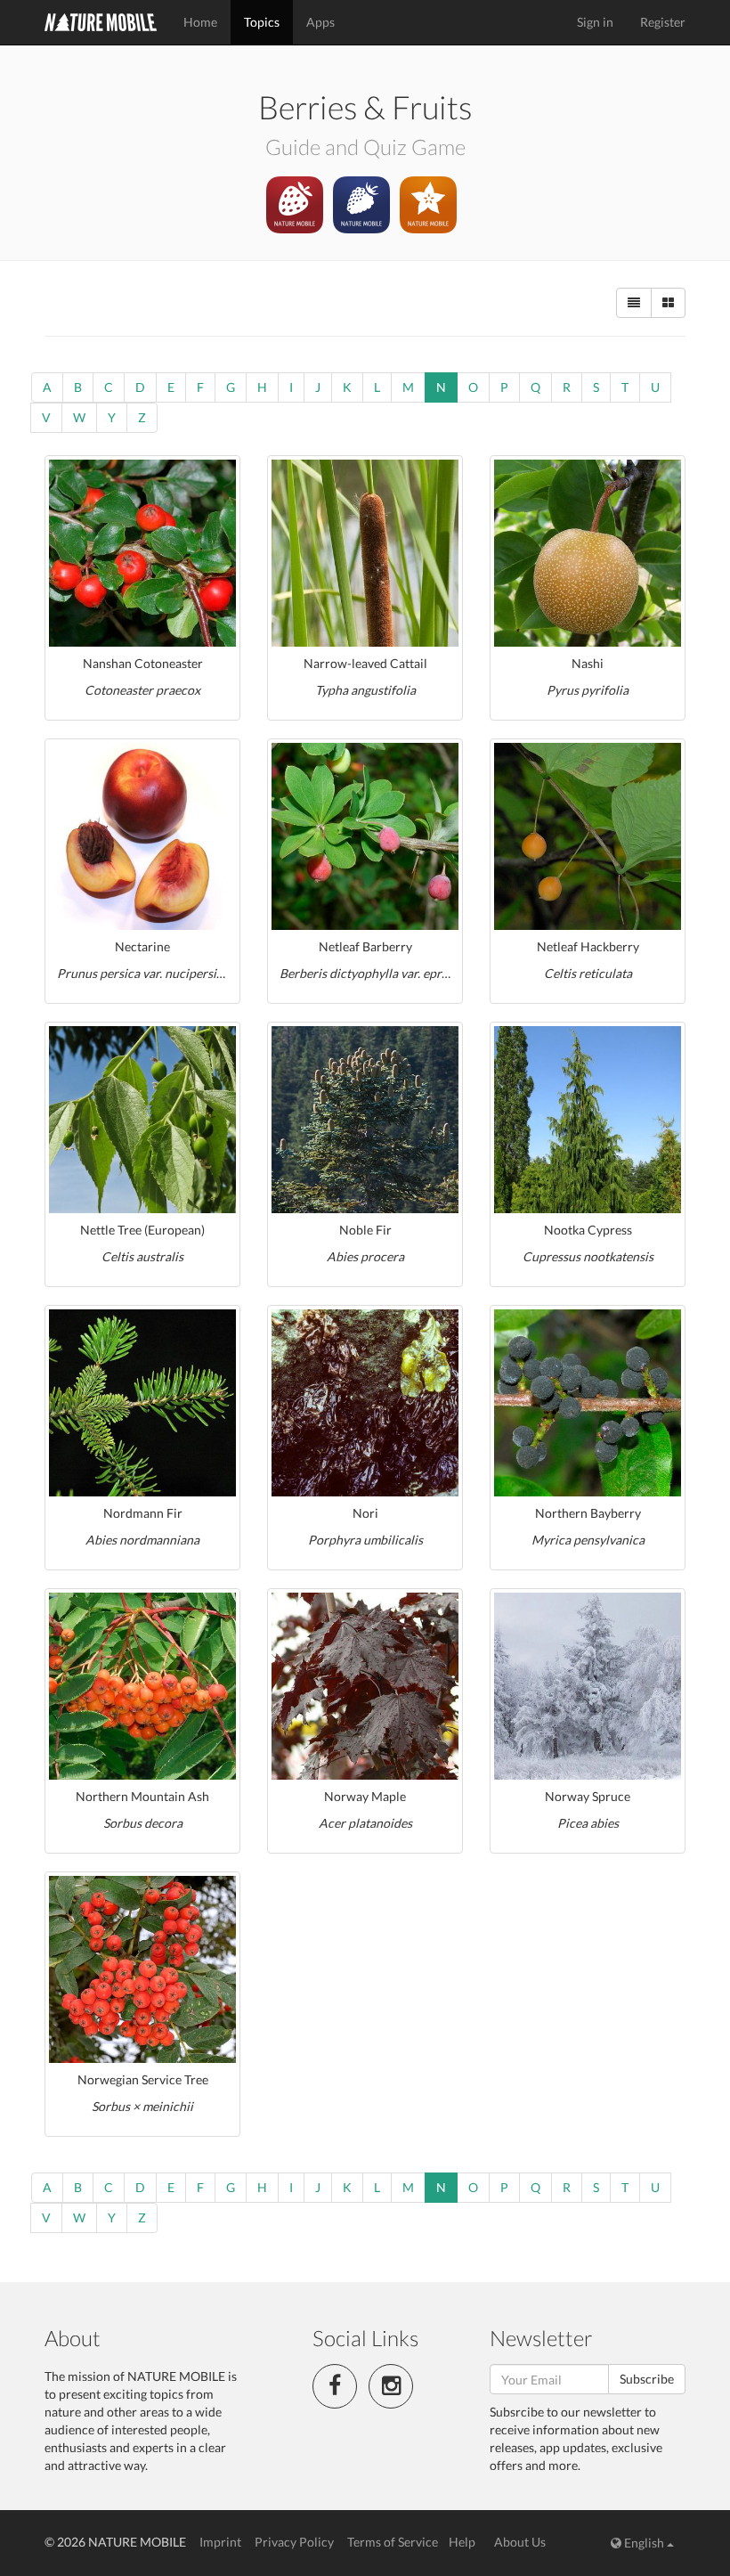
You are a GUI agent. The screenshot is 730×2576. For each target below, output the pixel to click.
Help (462, 2542)
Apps (320, 22)
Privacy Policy (294, 2542)
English (644, 2543)
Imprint (220, 2542)
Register (663, 22)
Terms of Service (393, 2542)
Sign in (595, 22)
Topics (262, 22)
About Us (520, 2542)
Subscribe (647, 2379)
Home (200, 22)
